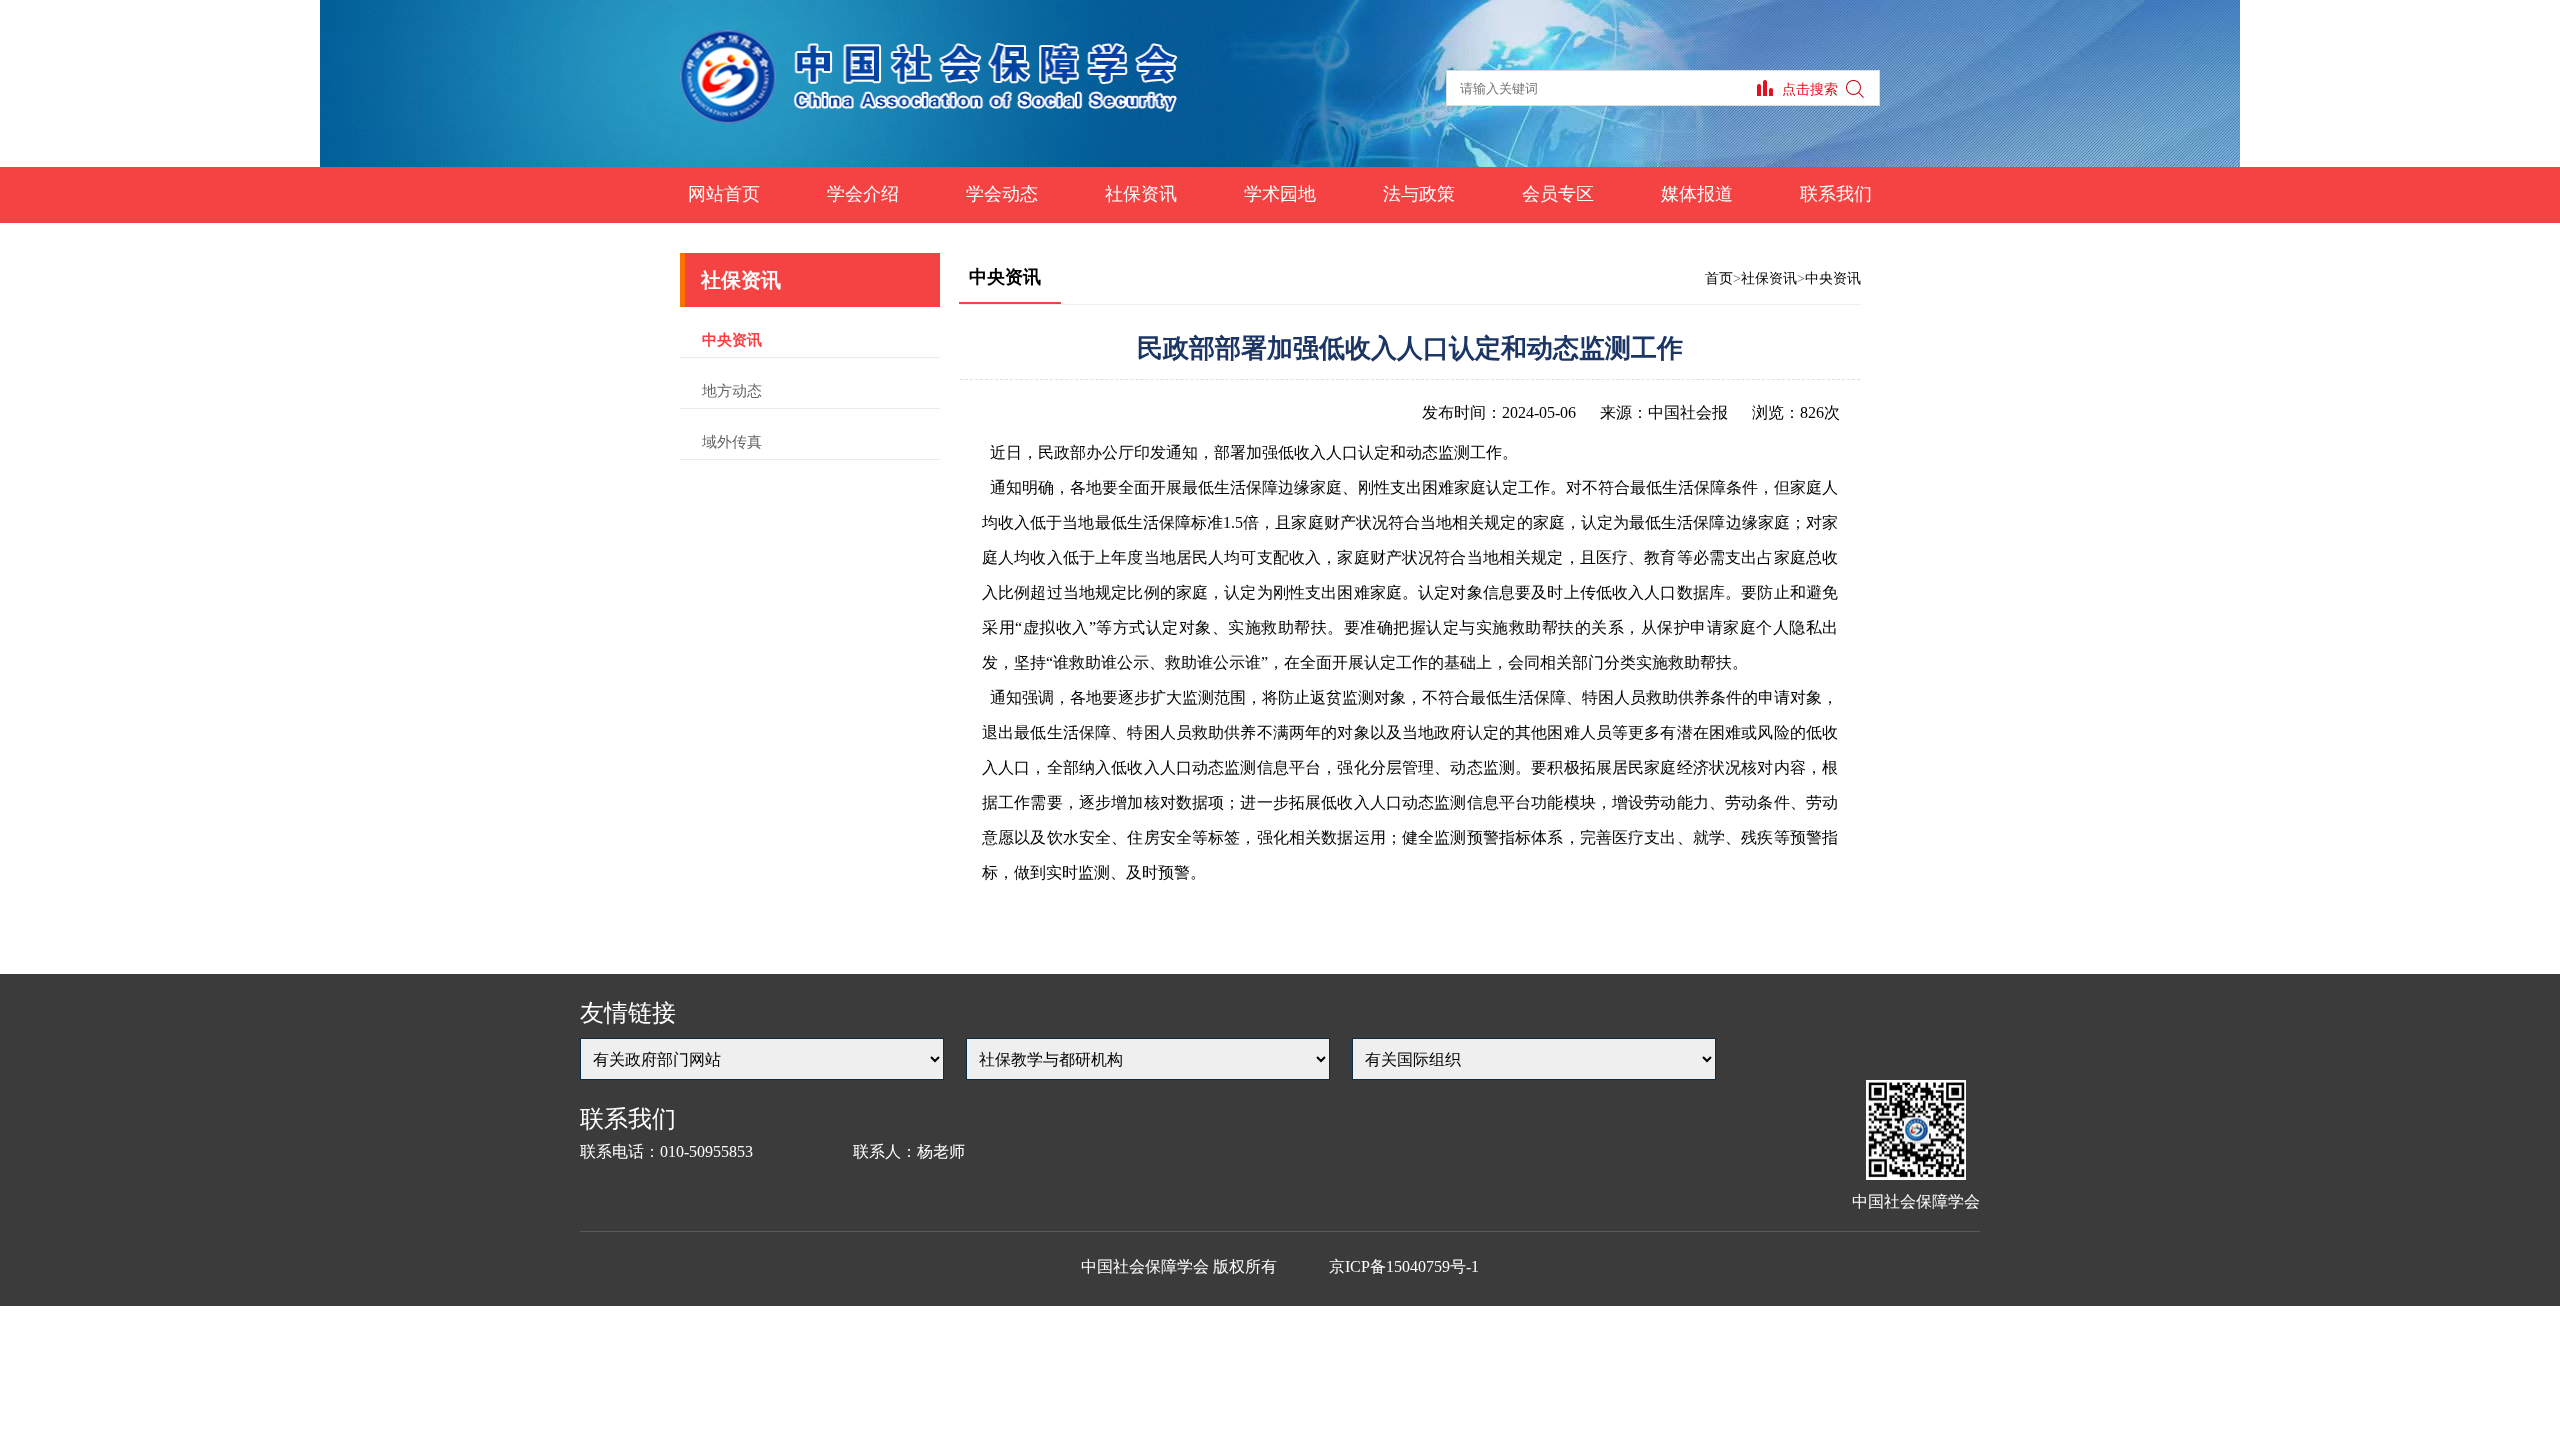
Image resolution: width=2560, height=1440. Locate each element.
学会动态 (1002, 194)
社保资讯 (1141, 194)
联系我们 (1836, 194)
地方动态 (732, 391)
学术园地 (1280, 194)
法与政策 (1419, 194)
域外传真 (732, 442)
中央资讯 (732, 340)
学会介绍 (863, 194)
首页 (1719, 278)
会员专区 (1558, 194)
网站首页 (724, 194)
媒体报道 (1697, 194)
